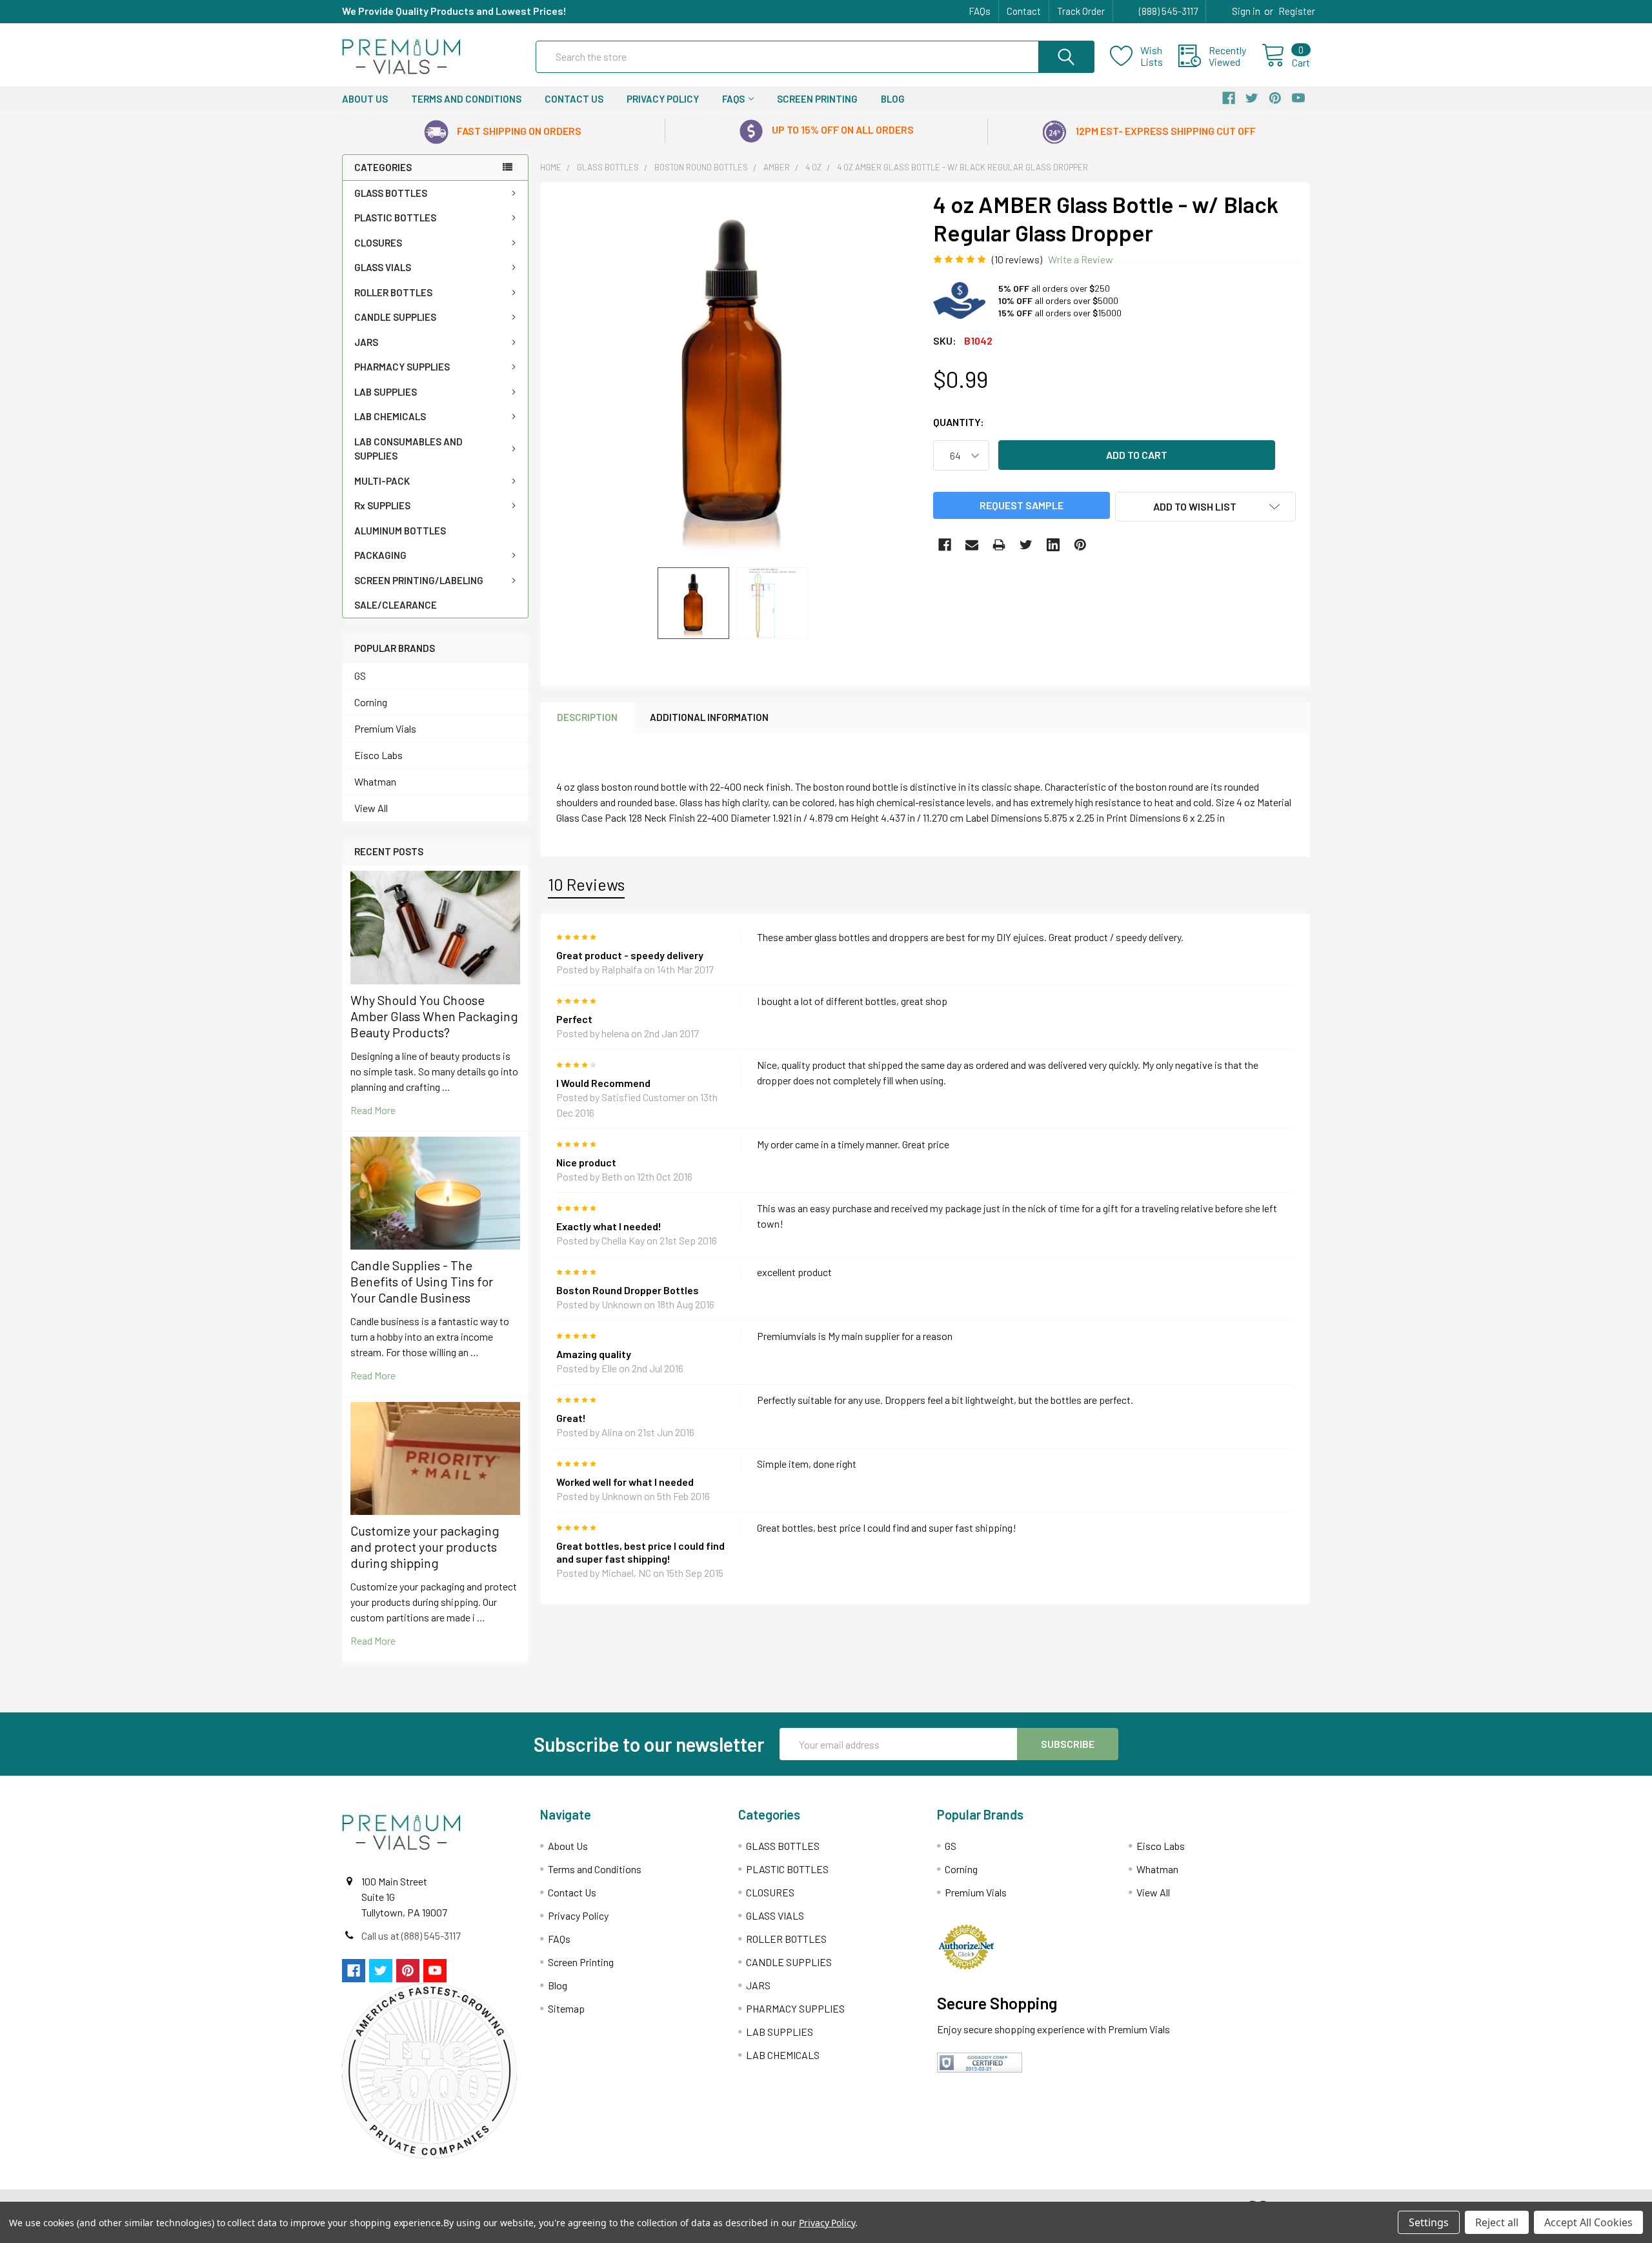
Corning (371, 702)
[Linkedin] (1053, 545)
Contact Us (574, 99)
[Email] (972, 545)
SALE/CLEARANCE (396, 605)
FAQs (980, 11)
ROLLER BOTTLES (393, 292)
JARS (366, 342)
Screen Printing (817, 99)
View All (371, 808)
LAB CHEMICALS (390, 416)
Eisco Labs (378, 755)
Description (587, 717)
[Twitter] (1026, 545)
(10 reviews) (1017, 259)
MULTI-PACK (382, 481)
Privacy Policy (663, 99)
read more (373, 1110)
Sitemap (566, 2008)
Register (1297, 11)
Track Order (1081, 11)
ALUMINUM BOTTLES (400, 531)
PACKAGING (380, 555)
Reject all (1497, 2222)
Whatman (375, 781)
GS (360, 675)
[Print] (999, 545)
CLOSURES (378, 243)
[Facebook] (945, 545)
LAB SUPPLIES (386, 392)
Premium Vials (385, 728)
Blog (893, 99)
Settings (1429, 2222)
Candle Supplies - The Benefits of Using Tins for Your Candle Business (422, 1281)
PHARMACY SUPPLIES (402, 367)
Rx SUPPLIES (382, 505)
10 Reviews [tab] (586, 884)
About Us (365, 99)
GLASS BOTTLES (391, 193)
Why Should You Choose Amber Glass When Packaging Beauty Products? (434, 1016)
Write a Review (1081, 259)
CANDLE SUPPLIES (395, 317)
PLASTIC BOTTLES (395, 218)
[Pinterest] (1080, 545)
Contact (1024, 11)
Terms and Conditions (466, 99)
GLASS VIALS (383, 267)
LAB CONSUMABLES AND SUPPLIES (408, 449)
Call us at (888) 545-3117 (411, 1935)
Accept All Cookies (1588, 2222)
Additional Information (709, 717)
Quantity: (959, 422)
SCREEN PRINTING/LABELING (419, 580)
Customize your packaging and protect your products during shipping (425, 1547)
